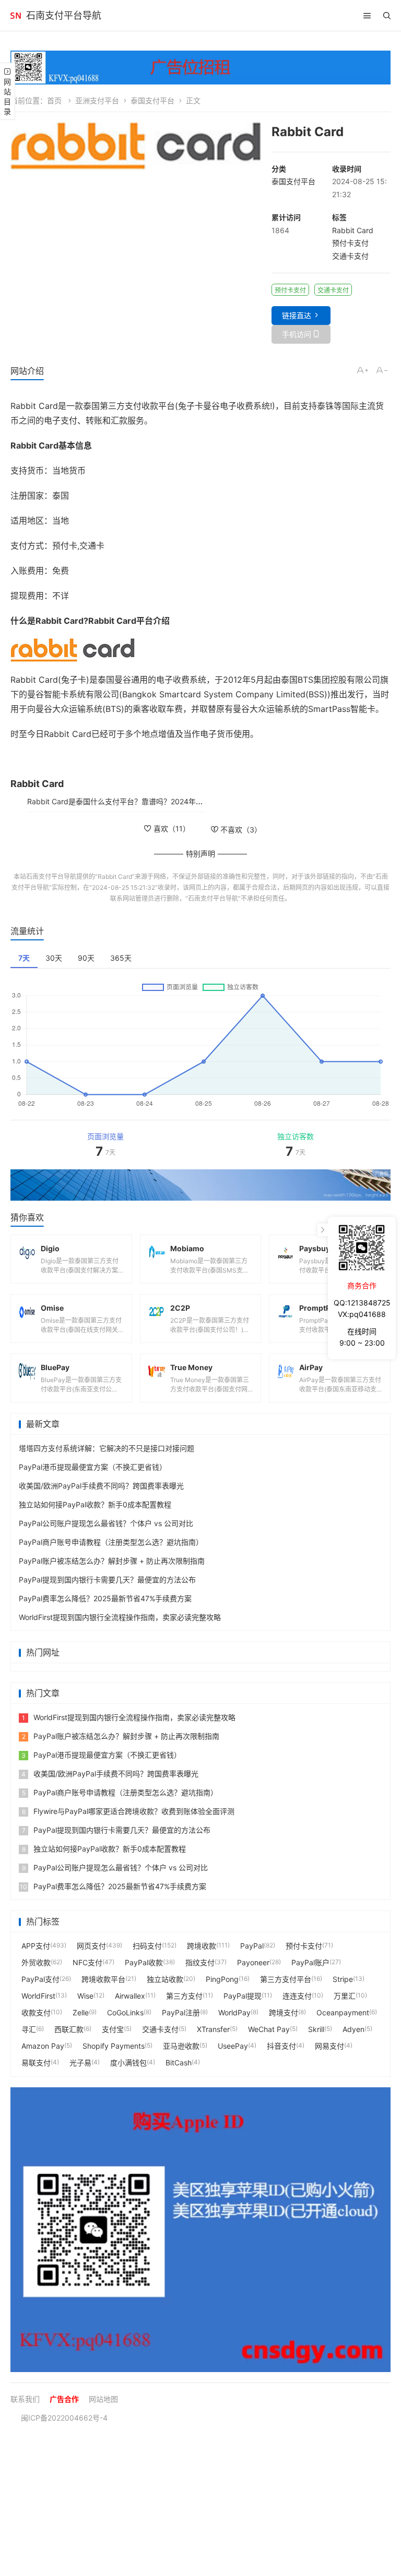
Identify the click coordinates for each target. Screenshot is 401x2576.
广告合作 (64, 2399)
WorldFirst (38, 1996)
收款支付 (36, 2012)
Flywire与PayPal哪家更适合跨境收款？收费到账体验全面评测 (128, 1811)
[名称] (200, 1185)
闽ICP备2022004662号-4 (64, 2418)
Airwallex (130, 1996)
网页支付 (91, 1946)
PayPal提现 (243, 1996)
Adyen (353, 2029)
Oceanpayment (343, 2012)
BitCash (179, 2063)
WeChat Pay (269, 2029)
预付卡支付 (350, 243)
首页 (54, 100)
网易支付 (329, 2046)
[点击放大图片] (136, 146)
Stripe (343, 1979)
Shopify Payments (114, 2046)
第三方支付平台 (286, 1979)
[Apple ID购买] (200, 2230)
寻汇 (29, 2029)
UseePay (233, 2046)
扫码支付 (147, 1946)
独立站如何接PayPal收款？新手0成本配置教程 (95, 1504)
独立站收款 (165, 1979)
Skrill (316, 2029)
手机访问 (297, 334)
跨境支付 (284, 2012)
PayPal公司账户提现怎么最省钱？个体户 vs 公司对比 (106, 1523)
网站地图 (103, 2399)
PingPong (222, 1979)
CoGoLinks (125, 2012)
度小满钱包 (128, 2063)
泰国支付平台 (152, 100)
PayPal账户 (310, 1962)
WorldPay (234, 2012)
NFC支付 (87, 1962)
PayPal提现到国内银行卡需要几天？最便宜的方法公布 (107, 1580)
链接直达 (297, 315)
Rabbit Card (353, 230)
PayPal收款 (144, 1962)
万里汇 (345, 1996)
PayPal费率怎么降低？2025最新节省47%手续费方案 (105, 1598)
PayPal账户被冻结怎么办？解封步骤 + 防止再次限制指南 (112, 1561)
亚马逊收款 (181, 2046)
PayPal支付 (40, 1979)
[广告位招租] (200, 68)
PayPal (252, 1946)
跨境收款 (202, 1946)
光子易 (80, 2063)
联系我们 (25, 2399)
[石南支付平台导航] (16, 16)
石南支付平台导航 (64, 15)
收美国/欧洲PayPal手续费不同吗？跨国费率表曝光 (101, 1486)
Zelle (81, 2012)
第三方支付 (184, 1996)
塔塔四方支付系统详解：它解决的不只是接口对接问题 (107, 1448)
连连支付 (297, 1996)
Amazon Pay (43, 2046)
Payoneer (253, 1962)
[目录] (367, 16)
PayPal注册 (181, 2012)
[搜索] (387, 16)
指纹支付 (200, 1962)
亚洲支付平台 (97, 100)
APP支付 (36, 1946)
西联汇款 (69, 2029)
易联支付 (36, 2063)
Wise (85, 1996)
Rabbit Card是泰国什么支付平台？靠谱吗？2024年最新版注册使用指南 (144, 801)
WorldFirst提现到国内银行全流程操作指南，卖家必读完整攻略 (120, 1617)
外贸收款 (36, 1962)
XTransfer (213, 2029)
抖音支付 (281, 2046)
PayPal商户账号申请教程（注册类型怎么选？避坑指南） (111, 1542)
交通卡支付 (350, 256)
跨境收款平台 (103, 1979)
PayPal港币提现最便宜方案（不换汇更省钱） (93, 1467)
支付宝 (113, 2029)
